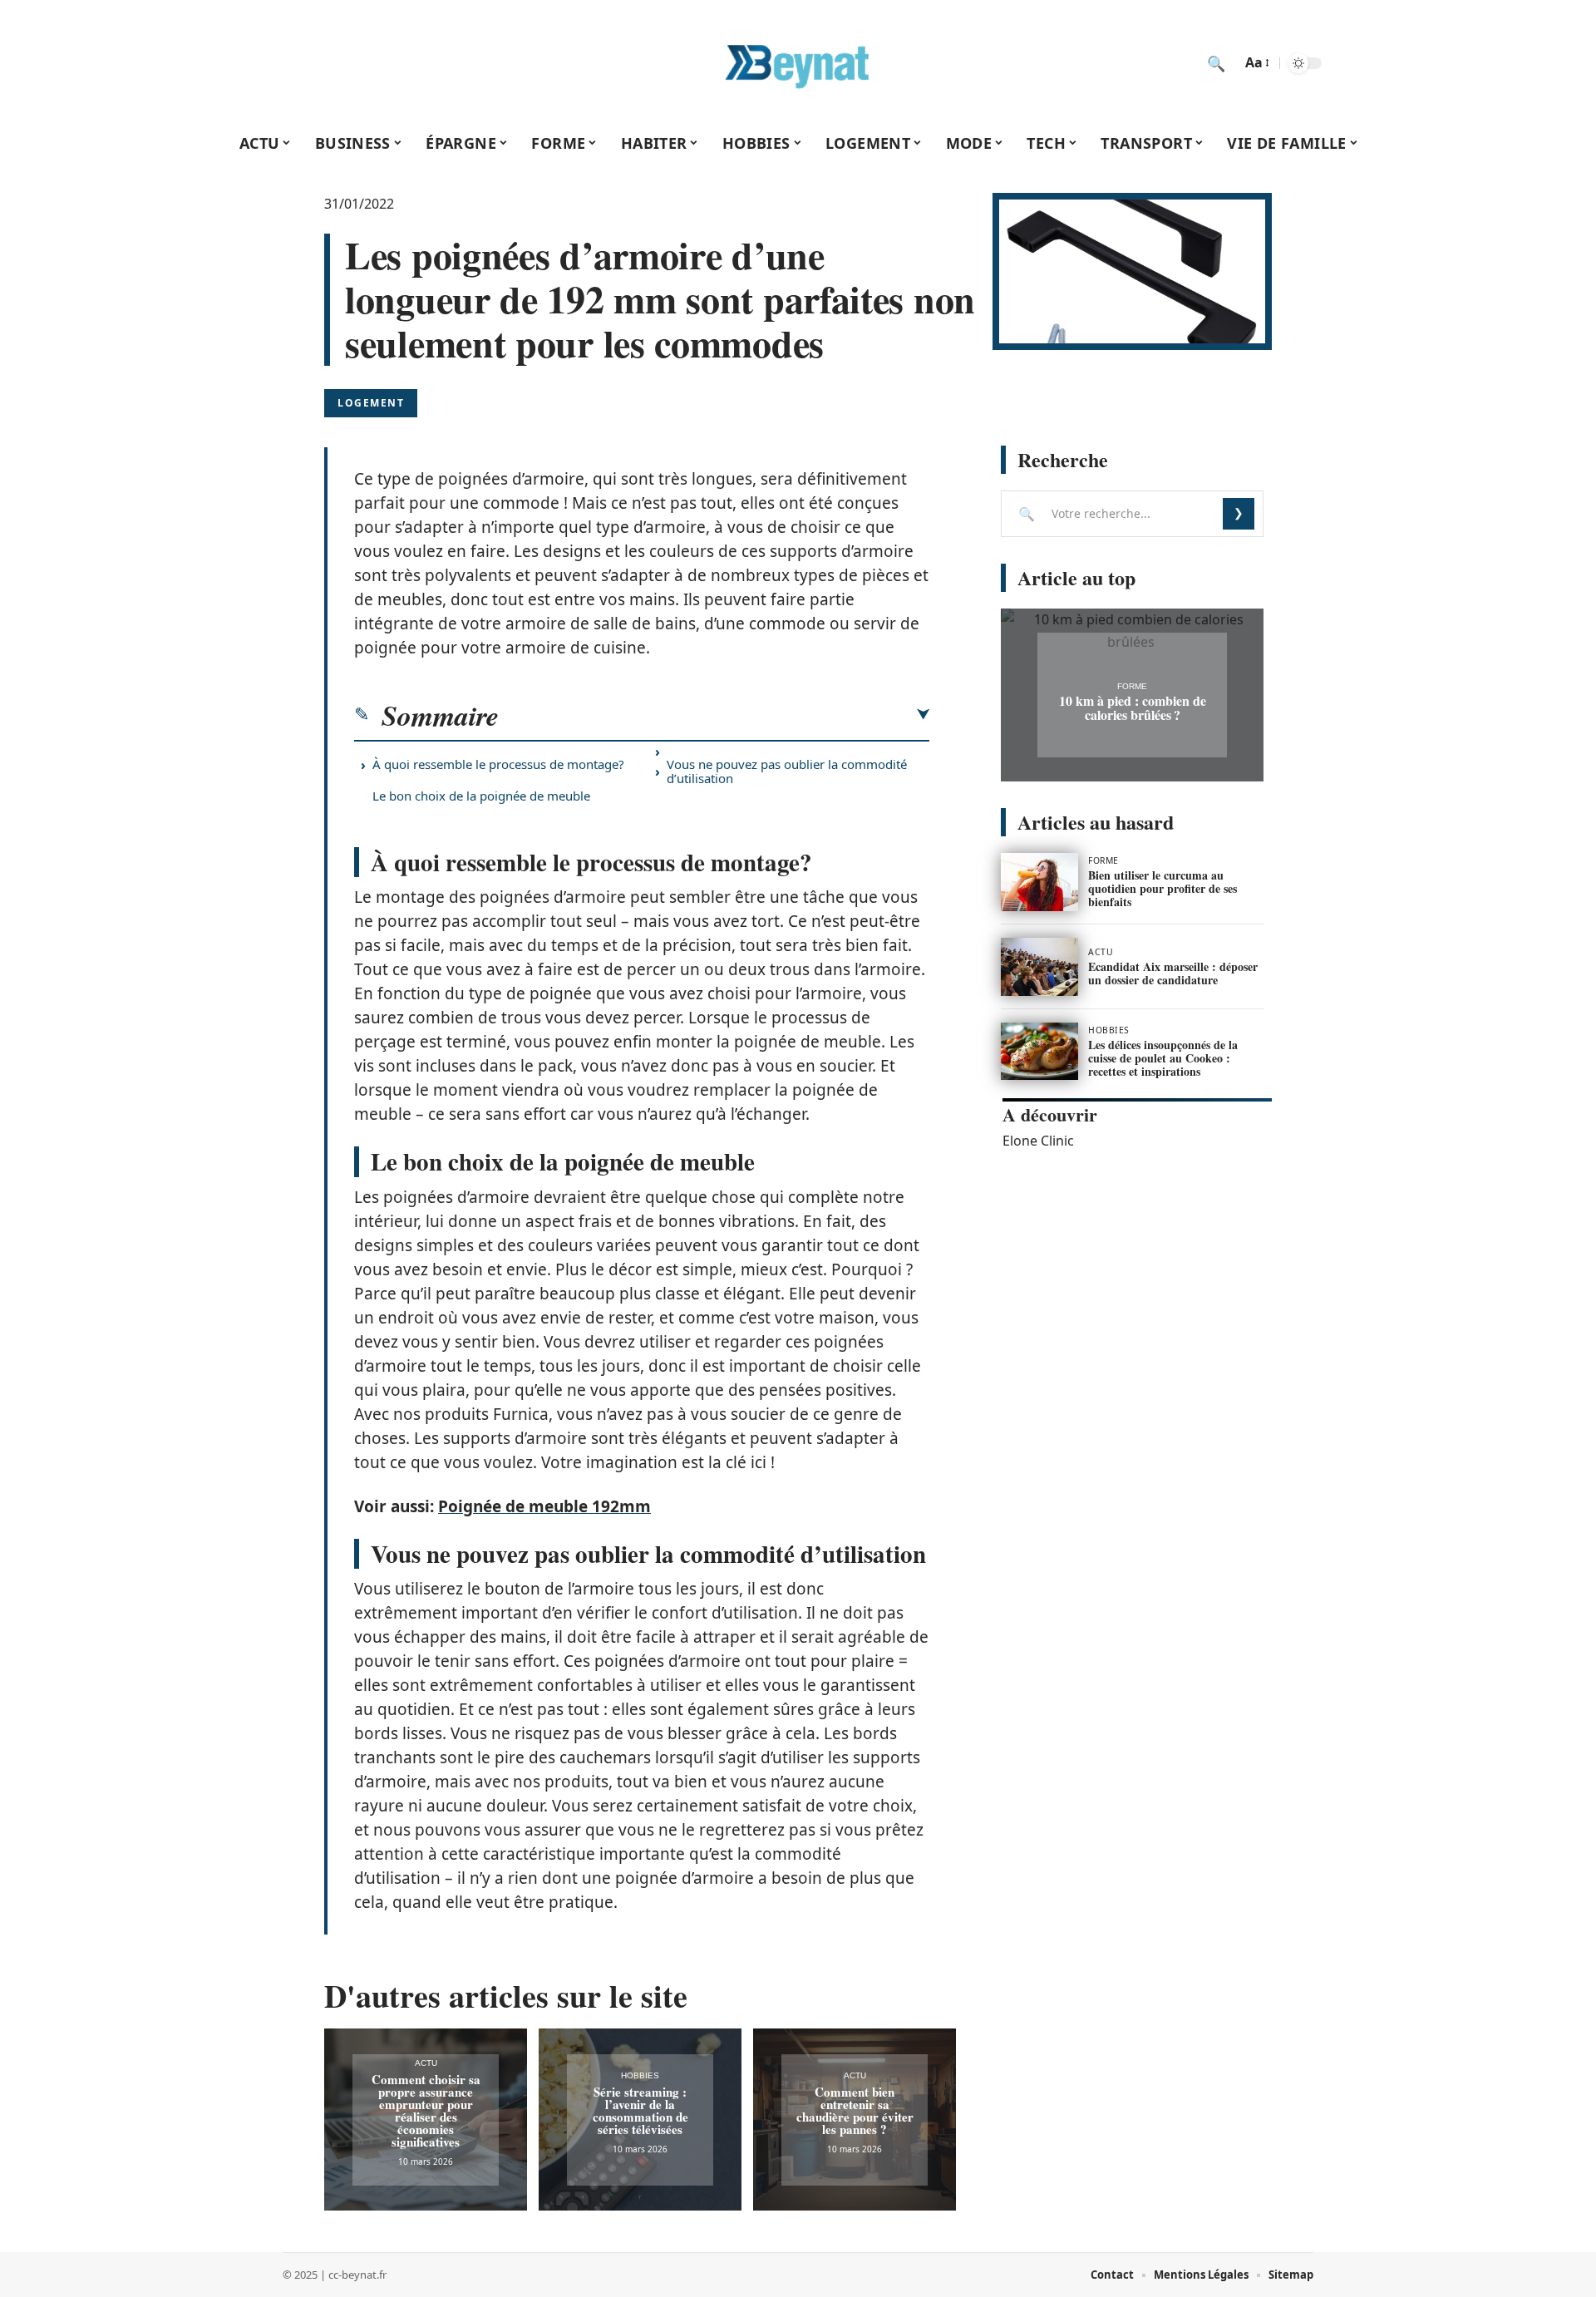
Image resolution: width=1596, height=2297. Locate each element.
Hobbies (640, 2075)
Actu (426, 2063)
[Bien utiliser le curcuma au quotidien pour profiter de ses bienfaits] (1039, 882)
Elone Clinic (1038, 1141)
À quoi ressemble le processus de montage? (498, 764)
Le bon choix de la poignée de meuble (481, 796)
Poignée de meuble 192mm (544, 1506)
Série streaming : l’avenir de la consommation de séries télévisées (640, 2110)
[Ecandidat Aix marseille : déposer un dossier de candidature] (1039, 967)
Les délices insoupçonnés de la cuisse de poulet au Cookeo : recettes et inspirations (1163, 1058)
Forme (1132, 686)
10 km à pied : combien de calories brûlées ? (1133, 707)
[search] (1216, 63)
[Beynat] (798, 63)
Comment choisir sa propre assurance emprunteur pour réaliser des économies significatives (426, 2110)
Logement (371, 403)
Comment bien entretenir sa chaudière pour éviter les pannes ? (855, 2110)
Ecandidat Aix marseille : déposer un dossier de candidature (1173, 973)
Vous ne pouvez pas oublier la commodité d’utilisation (787, 771)
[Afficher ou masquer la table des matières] (714, 715)
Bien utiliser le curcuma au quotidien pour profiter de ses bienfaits (1163, 888)
